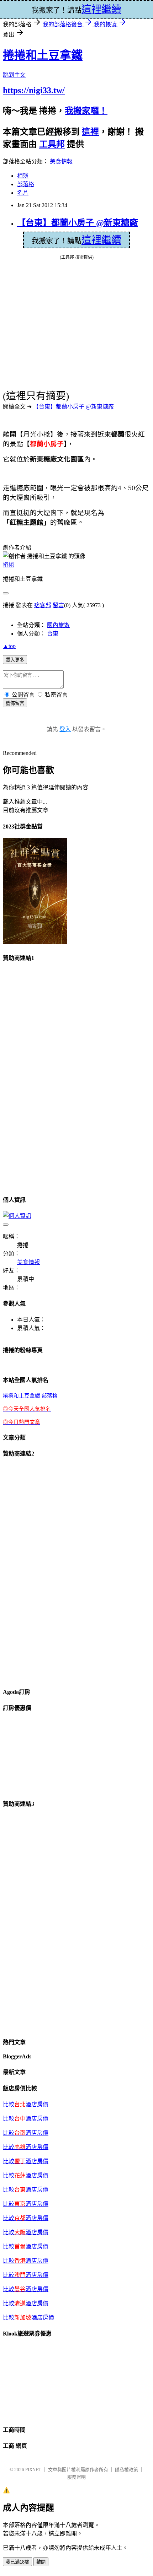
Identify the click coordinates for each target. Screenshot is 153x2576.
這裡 (90, 132)
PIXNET (33, 2470)
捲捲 (9, 565)
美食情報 (61, 161)
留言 (58, 605)
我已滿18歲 (17, 2562)
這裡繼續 (101, 240)
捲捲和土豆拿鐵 (43, 55)
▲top (9, 646)
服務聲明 (76, 2477)
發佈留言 (15, 703)
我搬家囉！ (86, 111)
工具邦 (52, 144)
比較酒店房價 (26, 2232)
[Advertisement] (31, 1076)
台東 (53, 634)
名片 (23, 193)
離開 (41, 2562)
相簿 (23, 176)
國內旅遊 (58, 625)
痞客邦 (43, 605)
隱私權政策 (126, 2470)
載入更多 (15, 660)
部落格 (26, 184)
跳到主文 (14, 75)
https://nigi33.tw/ (34, 90)
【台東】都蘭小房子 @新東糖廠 (78, 223)
